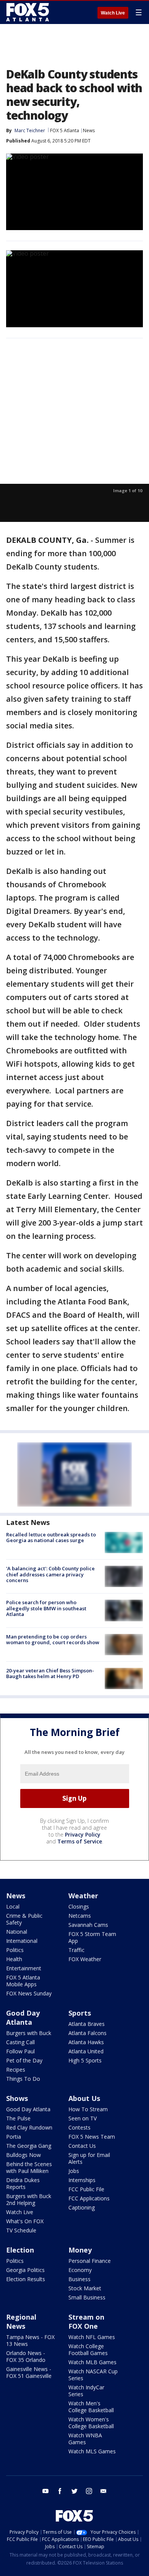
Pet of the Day (24, 2060)
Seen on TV (83, 2118)
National (17, 1932)
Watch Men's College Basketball (91, 2407)
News (89, 130)
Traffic (76, 1950)
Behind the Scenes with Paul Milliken (29, 2167)
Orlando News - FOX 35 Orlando (26, 2356)
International (22, 1941)
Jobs (74, 2171)
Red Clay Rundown (29, 2127)
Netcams (80, 1916)
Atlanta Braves (87, 2024)
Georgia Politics (25, 2270)
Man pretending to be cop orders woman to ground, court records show (53, 1640)
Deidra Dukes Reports (23, 2183)
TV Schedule (21, 2230)
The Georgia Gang (29, 2146)
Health (14, 1959)
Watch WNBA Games (85, 2439)
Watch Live (113, 13)
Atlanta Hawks (86, 2042)
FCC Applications (89, 2198)
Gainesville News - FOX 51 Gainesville (29, 2372)
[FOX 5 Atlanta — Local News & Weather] (28, 12)
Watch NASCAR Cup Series (93, 2375)
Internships (82, 2180)
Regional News (21, 2322)
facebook (60, 2491)
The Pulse (18, 2118)
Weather (83, 1896)
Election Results (26, 2279)
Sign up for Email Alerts (89, 2158)
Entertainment (24, 1968)
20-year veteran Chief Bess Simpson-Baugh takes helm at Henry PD (50, 1674)
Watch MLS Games (92, 2451)
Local (13, 1906)
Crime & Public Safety (24, 1919)
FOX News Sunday (29, 1993)
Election (20, 2250)
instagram (89, 2491)
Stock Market (85, 2288)
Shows (17, 2098)
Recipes (16, 2070)
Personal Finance (90, 2261)
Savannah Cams (88, 1925)
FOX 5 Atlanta (65, 130)
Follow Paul (20, 2051)
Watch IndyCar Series (86, 2391)
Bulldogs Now (23, 2155)
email (104, 2491)
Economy (80, 2270)
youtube (45, 2491)
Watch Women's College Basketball (91, 2423)
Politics (15, 1950)
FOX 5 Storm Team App (92, 1937)
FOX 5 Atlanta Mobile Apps (23, 1981)
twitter (74, 2491)
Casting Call (20, 2042)
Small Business (87, 2297)
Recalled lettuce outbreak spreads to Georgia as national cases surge (51, 1538)
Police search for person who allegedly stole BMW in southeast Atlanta (46, 1608)
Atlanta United (86, 2051)
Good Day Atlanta (23, 2018)
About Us (84, 2098)
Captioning (82, 2207)
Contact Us (82, 2146)
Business (79, 2279)
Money (80, 2250)
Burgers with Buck (29, 2033)
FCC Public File (86, 2189)
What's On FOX (25, 2221)
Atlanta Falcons (87, 2033)
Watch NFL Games (92, 2337)
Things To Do (23, 2079)
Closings (79, 1906)
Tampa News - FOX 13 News (30, 2340)
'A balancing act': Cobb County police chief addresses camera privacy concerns (50, 1574)
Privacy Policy (83, 1834)
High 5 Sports (85, 2060)
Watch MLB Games (92, 2362)
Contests (79, 2127)
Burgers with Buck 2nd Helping (29, 2199)
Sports (80, 2013)
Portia (14, 2137)
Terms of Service (80, 1841)
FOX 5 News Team (92, 2137)
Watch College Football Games (88, 2350)
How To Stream (88, 2109)
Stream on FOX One (86, 2322)
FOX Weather (85, 1959)
